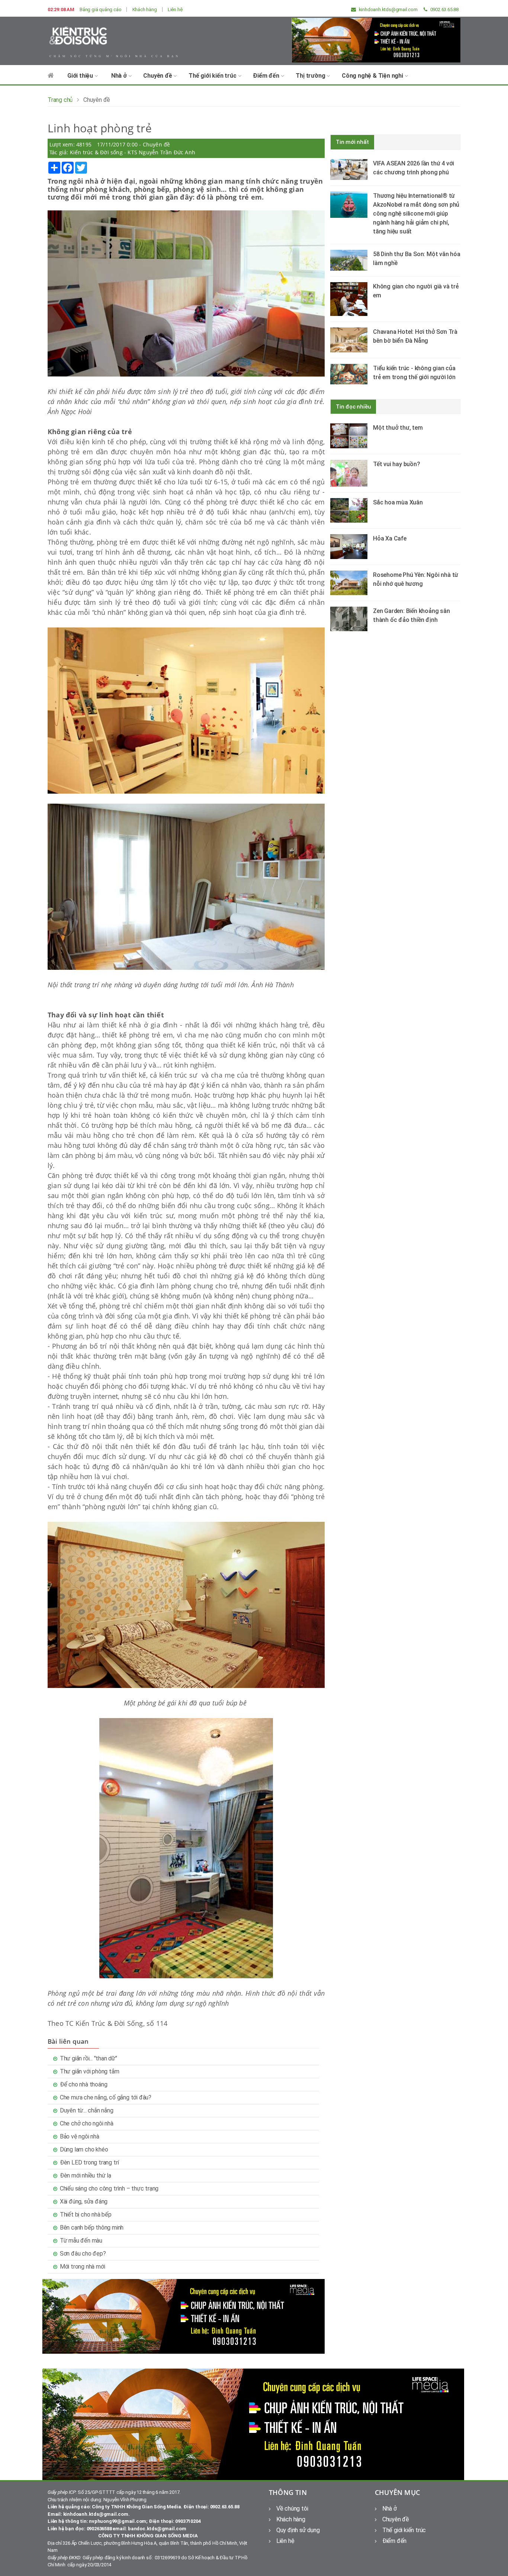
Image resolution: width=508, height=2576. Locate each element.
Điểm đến (267, 76)
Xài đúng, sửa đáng (84, 2201)
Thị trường (311, 76)
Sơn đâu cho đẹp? (83, 2254)
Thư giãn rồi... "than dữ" (89, 2058)
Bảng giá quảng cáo (100, 9)
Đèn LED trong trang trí (89, 2162)
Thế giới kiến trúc (213, 76)
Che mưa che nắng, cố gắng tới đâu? (106, 2097)
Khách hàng (145, 9)
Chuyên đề (158, 76)
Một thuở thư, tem (398, 428)
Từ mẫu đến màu (81, 2241)
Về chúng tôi (292, 2509)
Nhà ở (120, 76)
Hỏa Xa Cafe (390, 538)
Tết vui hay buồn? (397, 464)
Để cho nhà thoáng (84, 2084)
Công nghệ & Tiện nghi (373, 76)
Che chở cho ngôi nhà (87, 2123)
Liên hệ (175, 9)
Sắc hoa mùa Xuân (398, 502)
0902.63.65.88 (444, 9)
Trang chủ (60, 100)
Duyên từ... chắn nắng (87, 2110)
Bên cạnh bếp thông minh (92, 2228)
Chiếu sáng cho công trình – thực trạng (109, 2188)
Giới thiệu (81, 76)
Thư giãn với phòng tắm (90, 2071)
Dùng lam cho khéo (84, 2149)
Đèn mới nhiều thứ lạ (86, 2175)
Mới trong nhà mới (83, 2267)
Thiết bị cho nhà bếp (86, 2215)
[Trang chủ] (51, 79)
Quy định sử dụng (298, 2530)
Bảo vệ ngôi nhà (80, 2136)
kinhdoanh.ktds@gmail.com (388, 9)
